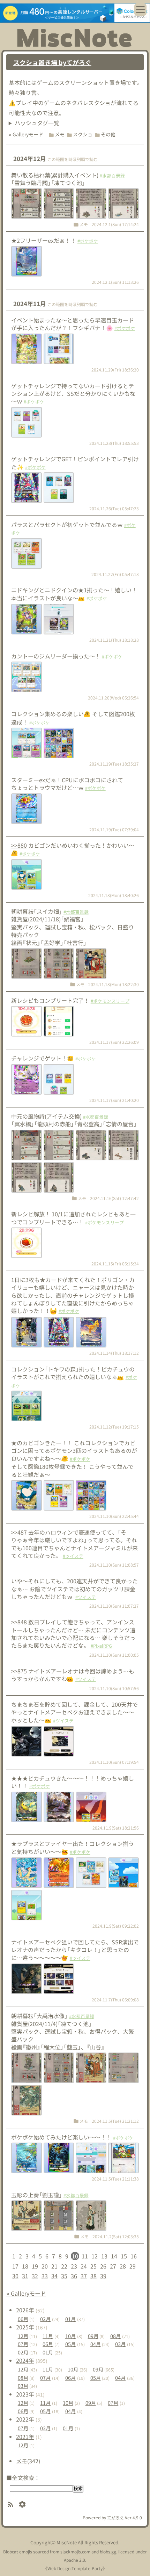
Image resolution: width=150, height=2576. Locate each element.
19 (35, 2266)
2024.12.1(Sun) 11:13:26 (115, 282)
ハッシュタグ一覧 (37, 123)
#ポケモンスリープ (110, 1001)
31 (25, 2276)
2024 (25, 2360)
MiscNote (67, 2542)
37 (84, 2276)
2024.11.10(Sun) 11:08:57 (114, 1565)
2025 (25, 2327)
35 (64, 2276)
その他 (108, 134)
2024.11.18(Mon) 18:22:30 (114, 984)
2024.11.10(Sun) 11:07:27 (114, 1606)
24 (84, 2266)
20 (45, 2266)
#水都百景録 (112, 175)
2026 (25, 2310)
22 (64, 2266)
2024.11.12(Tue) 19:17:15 (114, 1427)
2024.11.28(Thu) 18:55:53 (114, 443)
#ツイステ (73, 1556)
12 (95, 2256)
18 (25, 2266)
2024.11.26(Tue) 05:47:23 (114, 508)
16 (134, 2256)
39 (103, 2276)
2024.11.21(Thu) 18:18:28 (114, 640)
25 (93, 2266)
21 (54, 2266)
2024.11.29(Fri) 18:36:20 (115, 370)
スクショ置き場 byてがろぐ (52, 62)
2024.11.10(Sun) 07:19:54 (114, 1762)
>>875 (19, 1671)
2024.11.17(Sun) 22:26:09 (114, 1042)
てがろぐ (115, 2517)
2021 (25, 2437)
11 (85, 2256)
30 (15, 2276)
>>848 (19, 1622)
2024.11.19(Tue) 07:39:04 (114, 829)
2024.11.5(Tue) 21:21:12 (115, 2121)
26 (103, 2266)
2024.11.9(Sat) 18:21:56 (116, 1828)
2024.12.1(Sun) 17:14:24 (115, 224)
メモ (60, 134)
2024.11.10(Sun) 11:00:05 (114, 1655)
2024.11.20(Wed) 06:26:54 (113, 698)
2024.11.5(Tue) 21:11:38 (115, 2179)
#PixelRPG (101, 1646)
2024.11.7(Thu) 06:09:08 (115, 1999)
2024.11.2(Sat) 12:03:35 (116, 2236)
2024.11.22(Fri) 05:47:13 (115, 574)
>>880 (19, 845)
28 (123, 2266)
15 (124, 2256)
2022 (25, 2419)
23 (74, 2266)
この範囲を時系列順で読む (73, 159)
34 (54, 2276)
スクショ (83, 134)
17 (15, 2266)
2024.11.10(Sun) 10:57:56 (114, 1688)
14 (114, 2256)
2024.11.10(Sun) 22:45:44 (114, 1516)
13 (104, 2256)
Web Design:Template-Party (75, 2568)
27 (113, 2266)
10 (75, 2256)
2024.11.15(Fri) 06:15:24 (115, 1263)
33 (45, 2276)
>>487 (19, 1532)
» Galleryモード (26, 134)
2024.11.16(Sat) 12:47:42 (114, 1198)
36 (74, 2276)
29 (133, 2266)
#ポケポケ (88, 241)
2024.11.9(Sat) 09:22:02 (116, 1926)
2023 (25, 2394)
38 (93, 2276)
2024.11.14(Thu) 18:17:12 (114, 1353)
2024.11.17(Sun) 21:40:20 (114, 1100)
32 (35, 2276)
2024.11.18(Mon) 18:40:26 (114, 895)
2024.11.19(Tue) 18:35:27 (114, 764)
